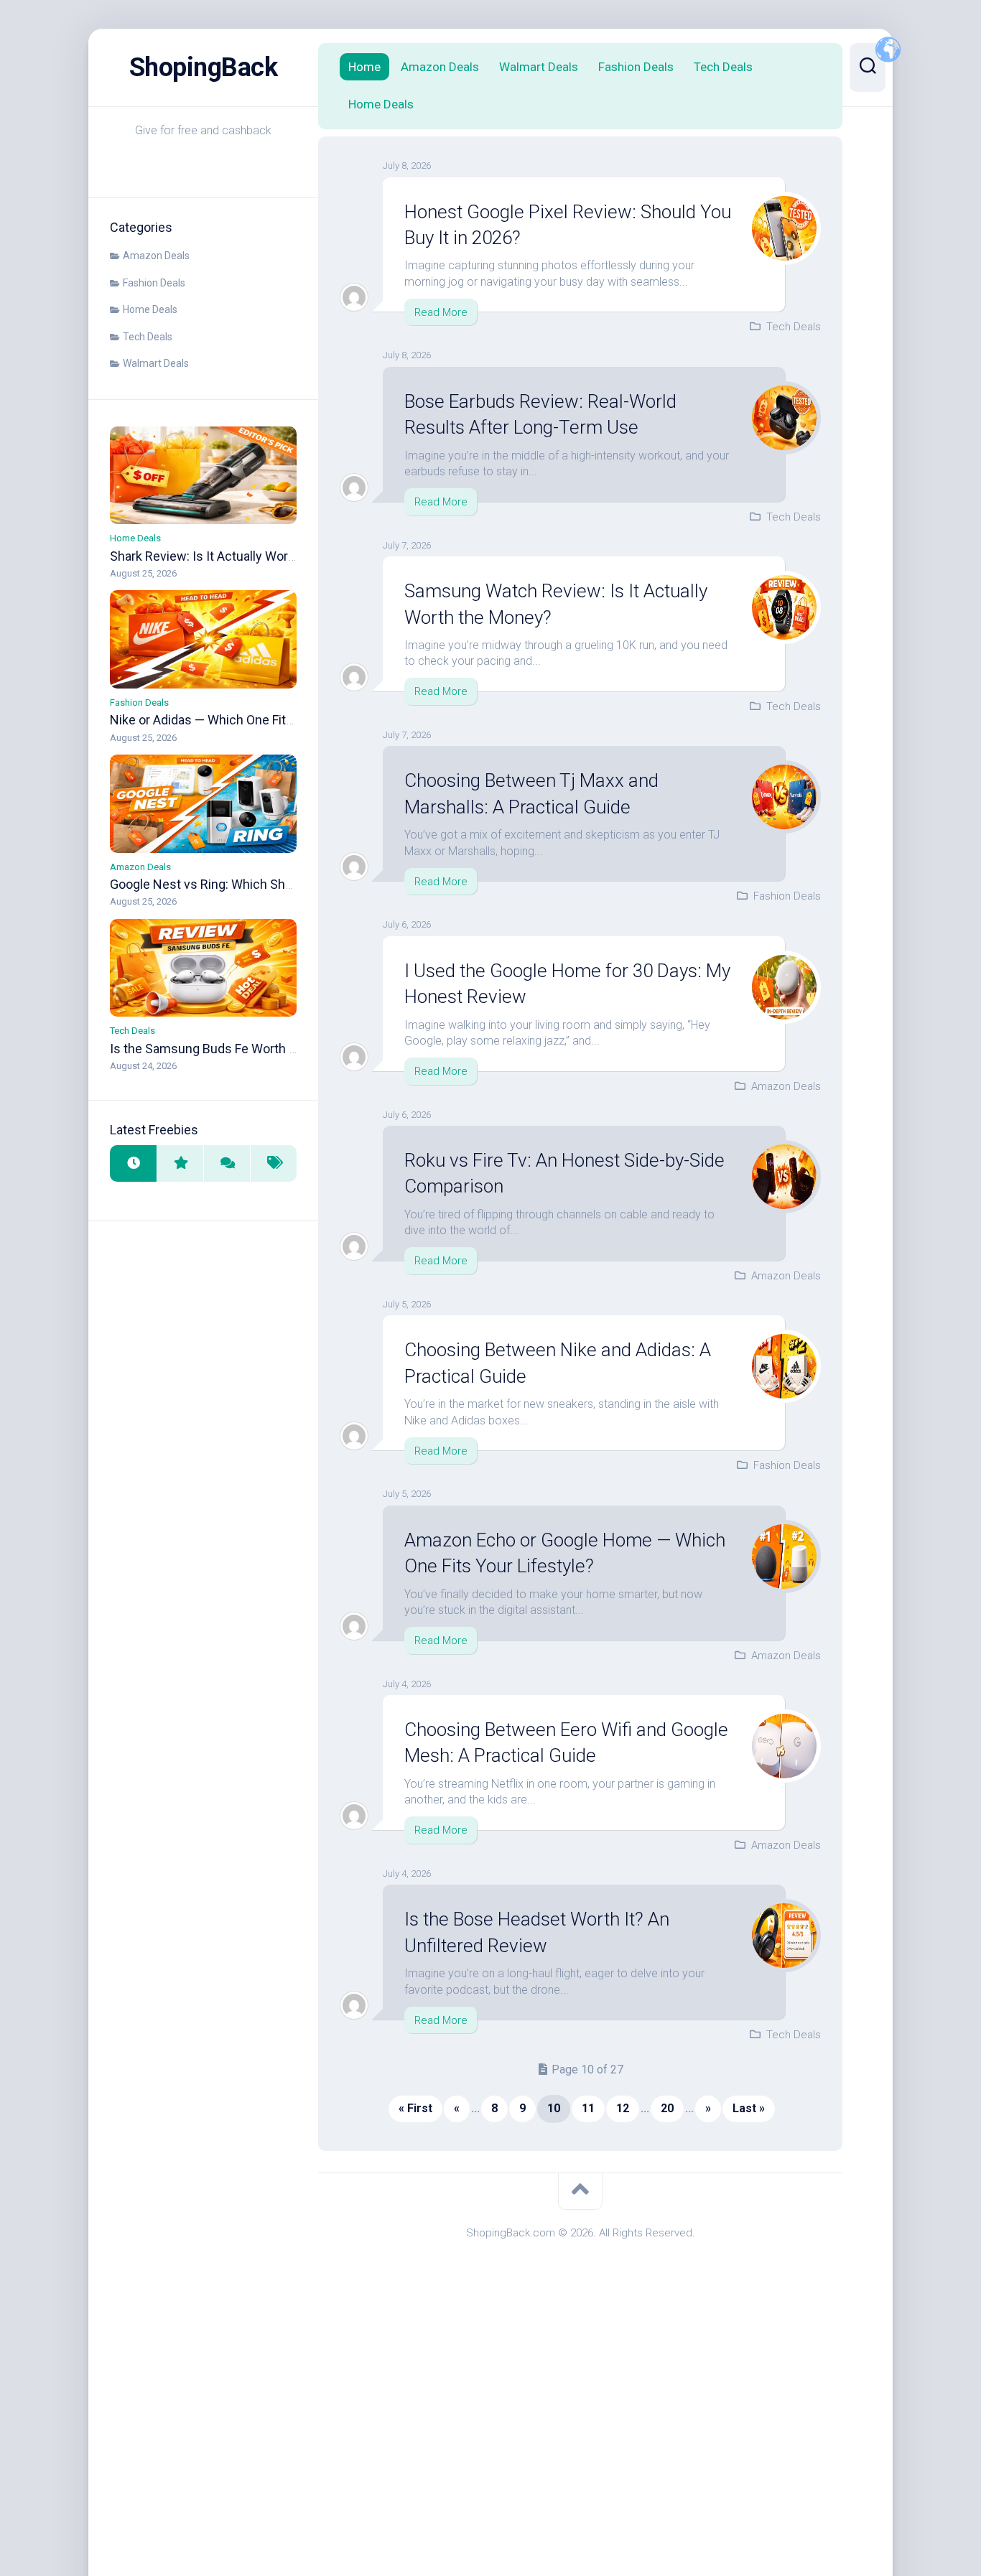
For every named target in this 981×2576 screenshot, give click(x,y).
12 (623, 2108)
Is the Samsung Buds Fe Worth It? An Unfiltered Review (267, 1049)
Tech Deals (148, 337)
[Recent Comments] (227, 1163)
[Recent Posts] (133, 1163)
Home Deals (150, 309)
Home (364, 67)
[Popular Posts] (180, 1163)
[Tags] (273, 1163)
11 (588, 2108)
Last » (749, 2108)
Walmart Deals (156, 363)
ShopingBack (204, 67)
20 (667, 2108)
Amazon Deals (156, 256)
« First (415, 2108)
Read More (441, 312)
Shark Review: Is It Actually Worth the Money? (240, 556)
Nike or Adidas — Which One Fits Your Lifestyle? (245, 720)
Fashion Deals (154, 283)
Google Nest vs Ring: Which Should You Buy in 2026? (260, 884)
